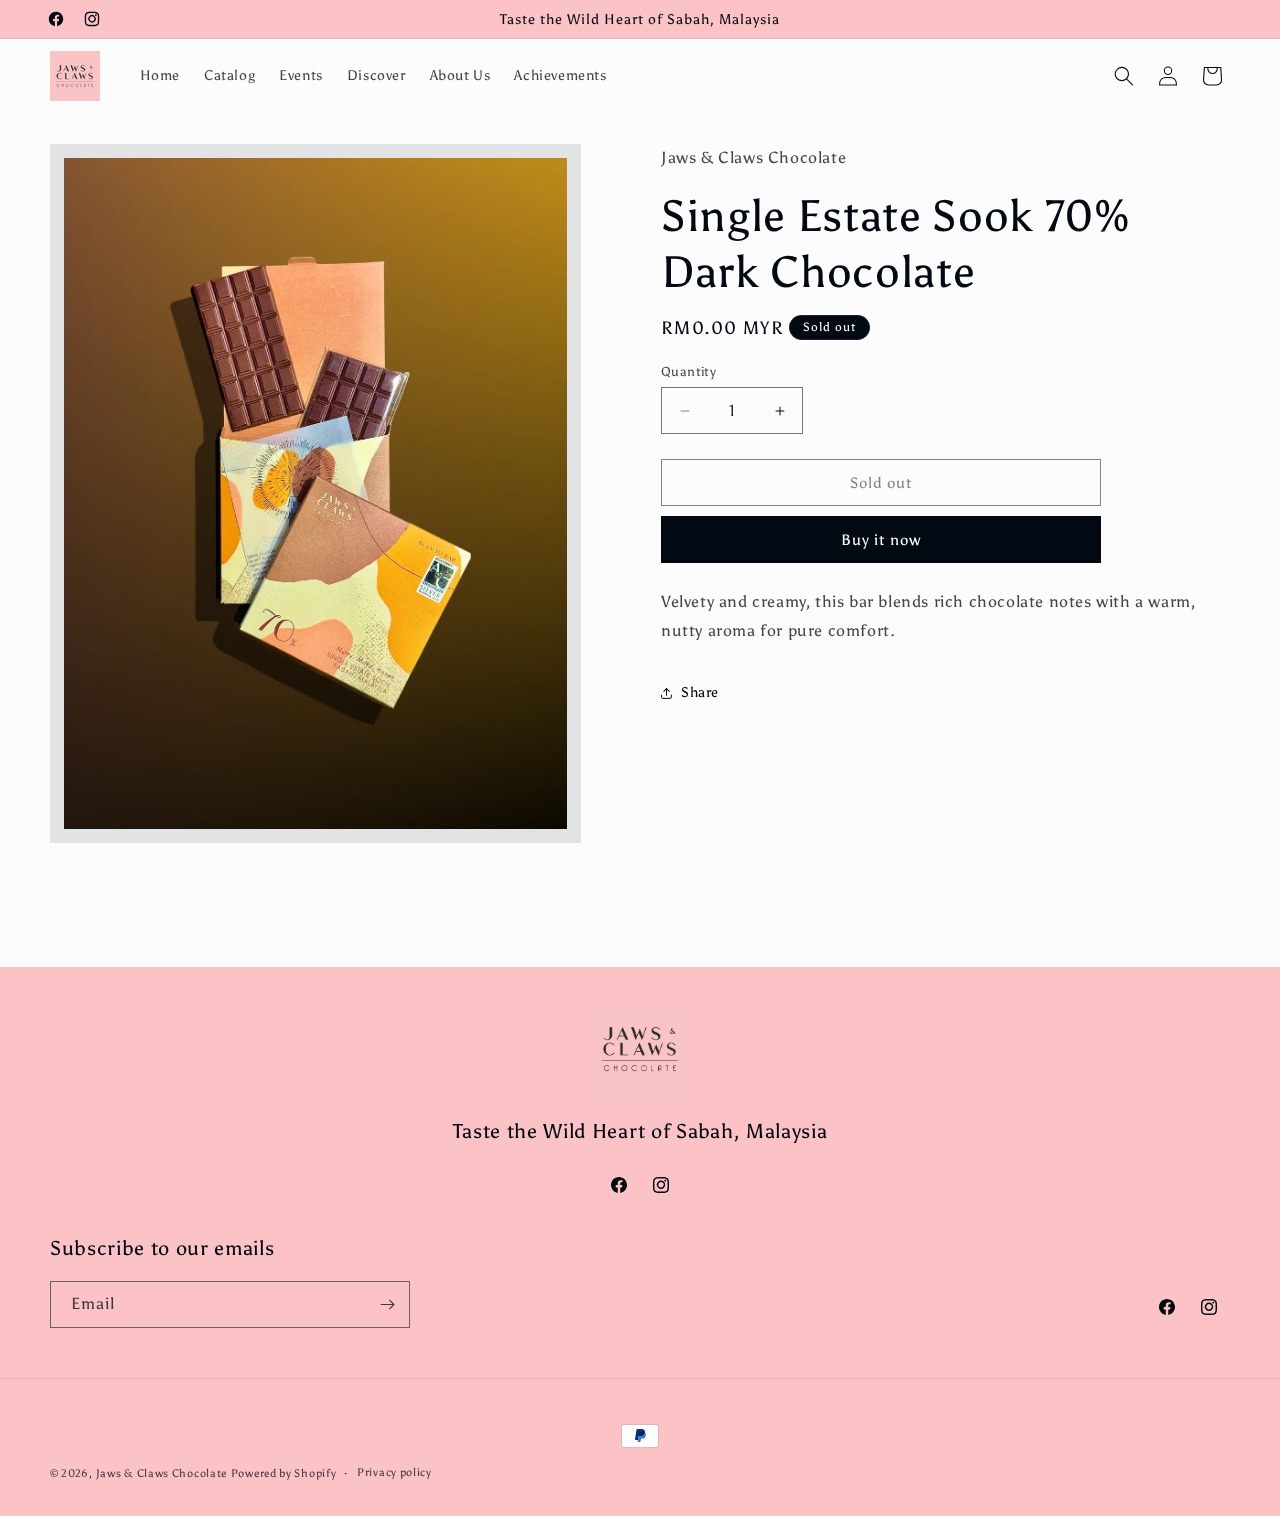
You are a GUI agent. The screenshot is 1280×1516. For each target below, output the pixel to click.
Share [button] (700, 692)
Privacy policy (394, 1472)
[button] (1124, 76)
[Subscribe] (387, 1304)
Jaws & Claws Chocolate (161, 1473)
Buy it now (881, 540)
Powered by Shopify (284, 1473)
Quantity (688, 371)
